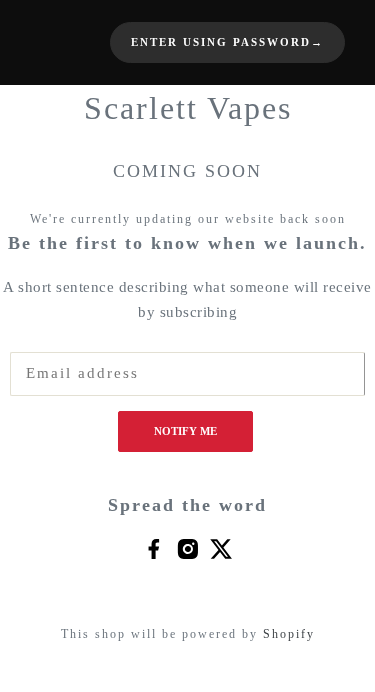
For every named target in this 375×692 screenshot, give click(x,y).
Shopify (289, 634)
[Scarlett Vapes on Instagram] (187, 548)
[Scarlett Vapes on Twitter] (221, 548)
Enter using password (227, 42)
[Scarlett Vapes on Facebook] (153, 548)
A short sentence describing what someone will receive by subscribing (187, 300)
